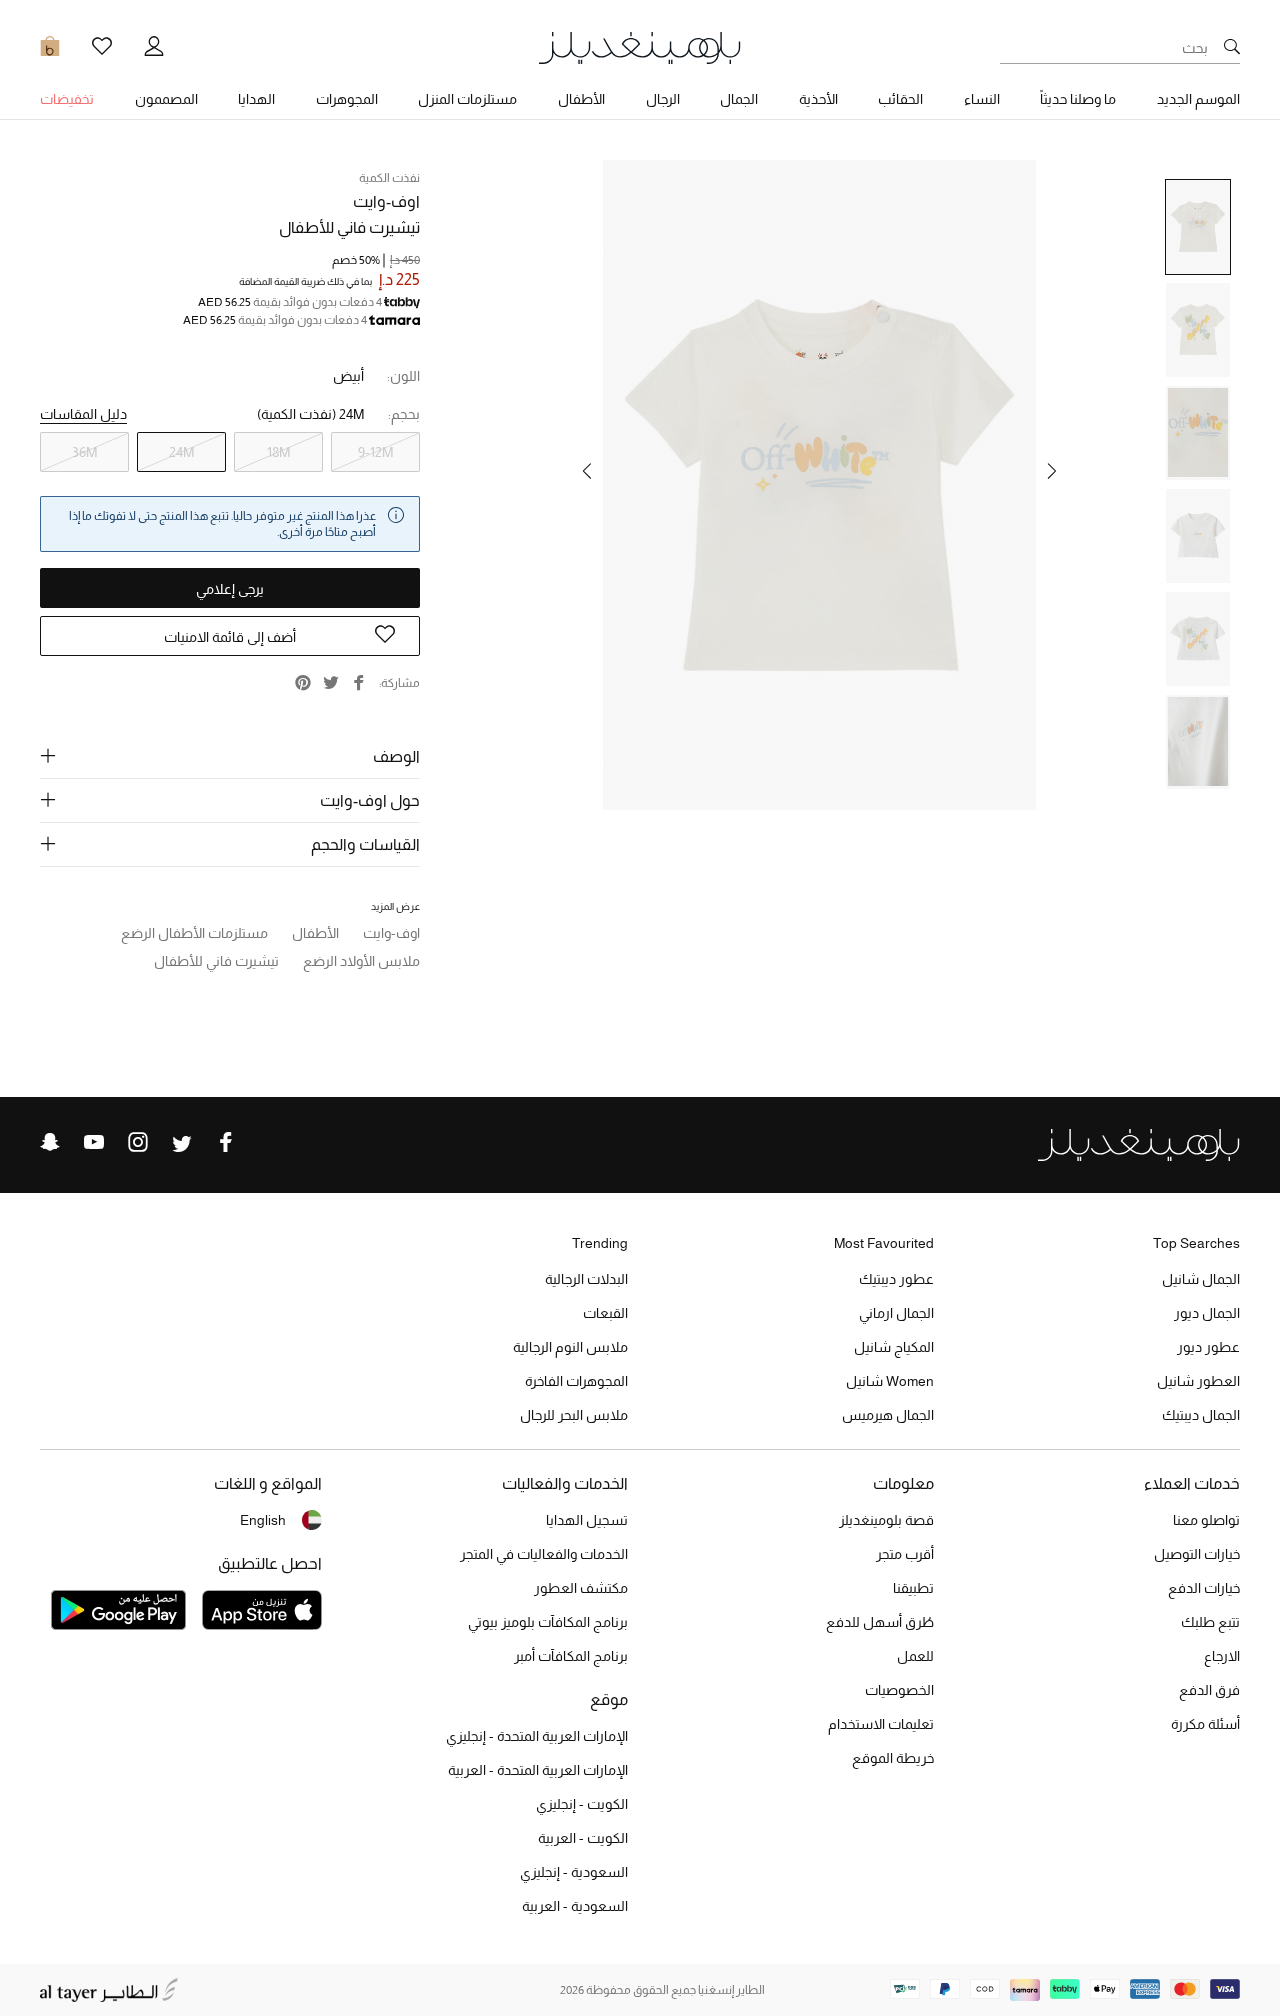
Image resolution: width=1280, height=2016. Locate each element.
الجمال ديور (1207, 1313)
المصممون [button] (166, 99)
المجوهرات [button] (347, 99)
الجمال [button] (739, 99)
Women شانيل (890, 1381)
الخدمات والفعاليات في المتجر (544, 1554)
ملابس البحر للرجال (574, 1415)
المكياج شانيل (894, 1347)
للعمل (915, 1656)
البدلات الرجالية (586, 1279)
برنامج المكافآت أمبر (571, 1656)
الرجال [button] (663, 99)
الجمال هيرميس (888, 1415)
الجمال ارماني (896, 1313)
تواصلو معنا (1206, 1520)
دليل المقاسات (83, 414)
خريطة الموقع (893, 1758)
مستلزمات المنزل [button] (467, 99)
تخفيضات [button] (67, 99)
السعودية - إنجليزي (574, 1872)
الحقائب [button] (900, 99)
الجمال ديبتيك (1201, 1415)
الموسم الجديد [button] (1198, 99)
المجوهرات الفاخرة (576, 1381)
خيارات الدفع (1204, 1588)
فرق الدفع (1209, 1690)
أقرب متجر (905, 1554)
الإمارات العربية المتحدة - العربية (538, 1770)
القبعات (605, 1313)
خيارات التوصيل (1197, 1554)
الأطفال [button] (581, 99)
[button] (1052, 471)
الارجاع (1222, 1656)
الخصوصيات (899, 1690)
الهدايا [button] (256, 99)
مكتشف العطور (581, 1588)
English (263, 1520)
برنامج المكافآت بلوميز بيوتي (548, 1622)
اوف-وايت (386, 201)
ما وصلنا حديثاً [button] (1078, 99)
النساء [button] (982, 99)
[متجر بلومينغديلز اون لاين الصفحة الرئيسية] (640, 46)
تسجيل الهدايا (587, 1520)
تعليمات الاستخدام (881, 1724)
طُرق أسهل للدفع (880, 1622)
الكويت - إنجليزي (582, 1804)
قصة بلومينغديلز (886, 1520)
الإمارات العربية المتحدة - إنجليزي (537, 1736)
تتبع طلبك (1210, 1622)
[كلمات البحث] (1232, 48)
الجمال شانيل (1201, 1279)
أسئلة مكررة (1205, 1724)
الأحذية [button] (818, 99)
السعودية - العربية (575, 1906)
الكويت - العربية (583, 1838)
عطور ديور (1208, 1347)
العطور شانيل (1198, 1381)
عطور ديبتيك (896, 1279)
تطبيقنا (913, 1588)
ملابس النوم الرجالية (570, 1347)
